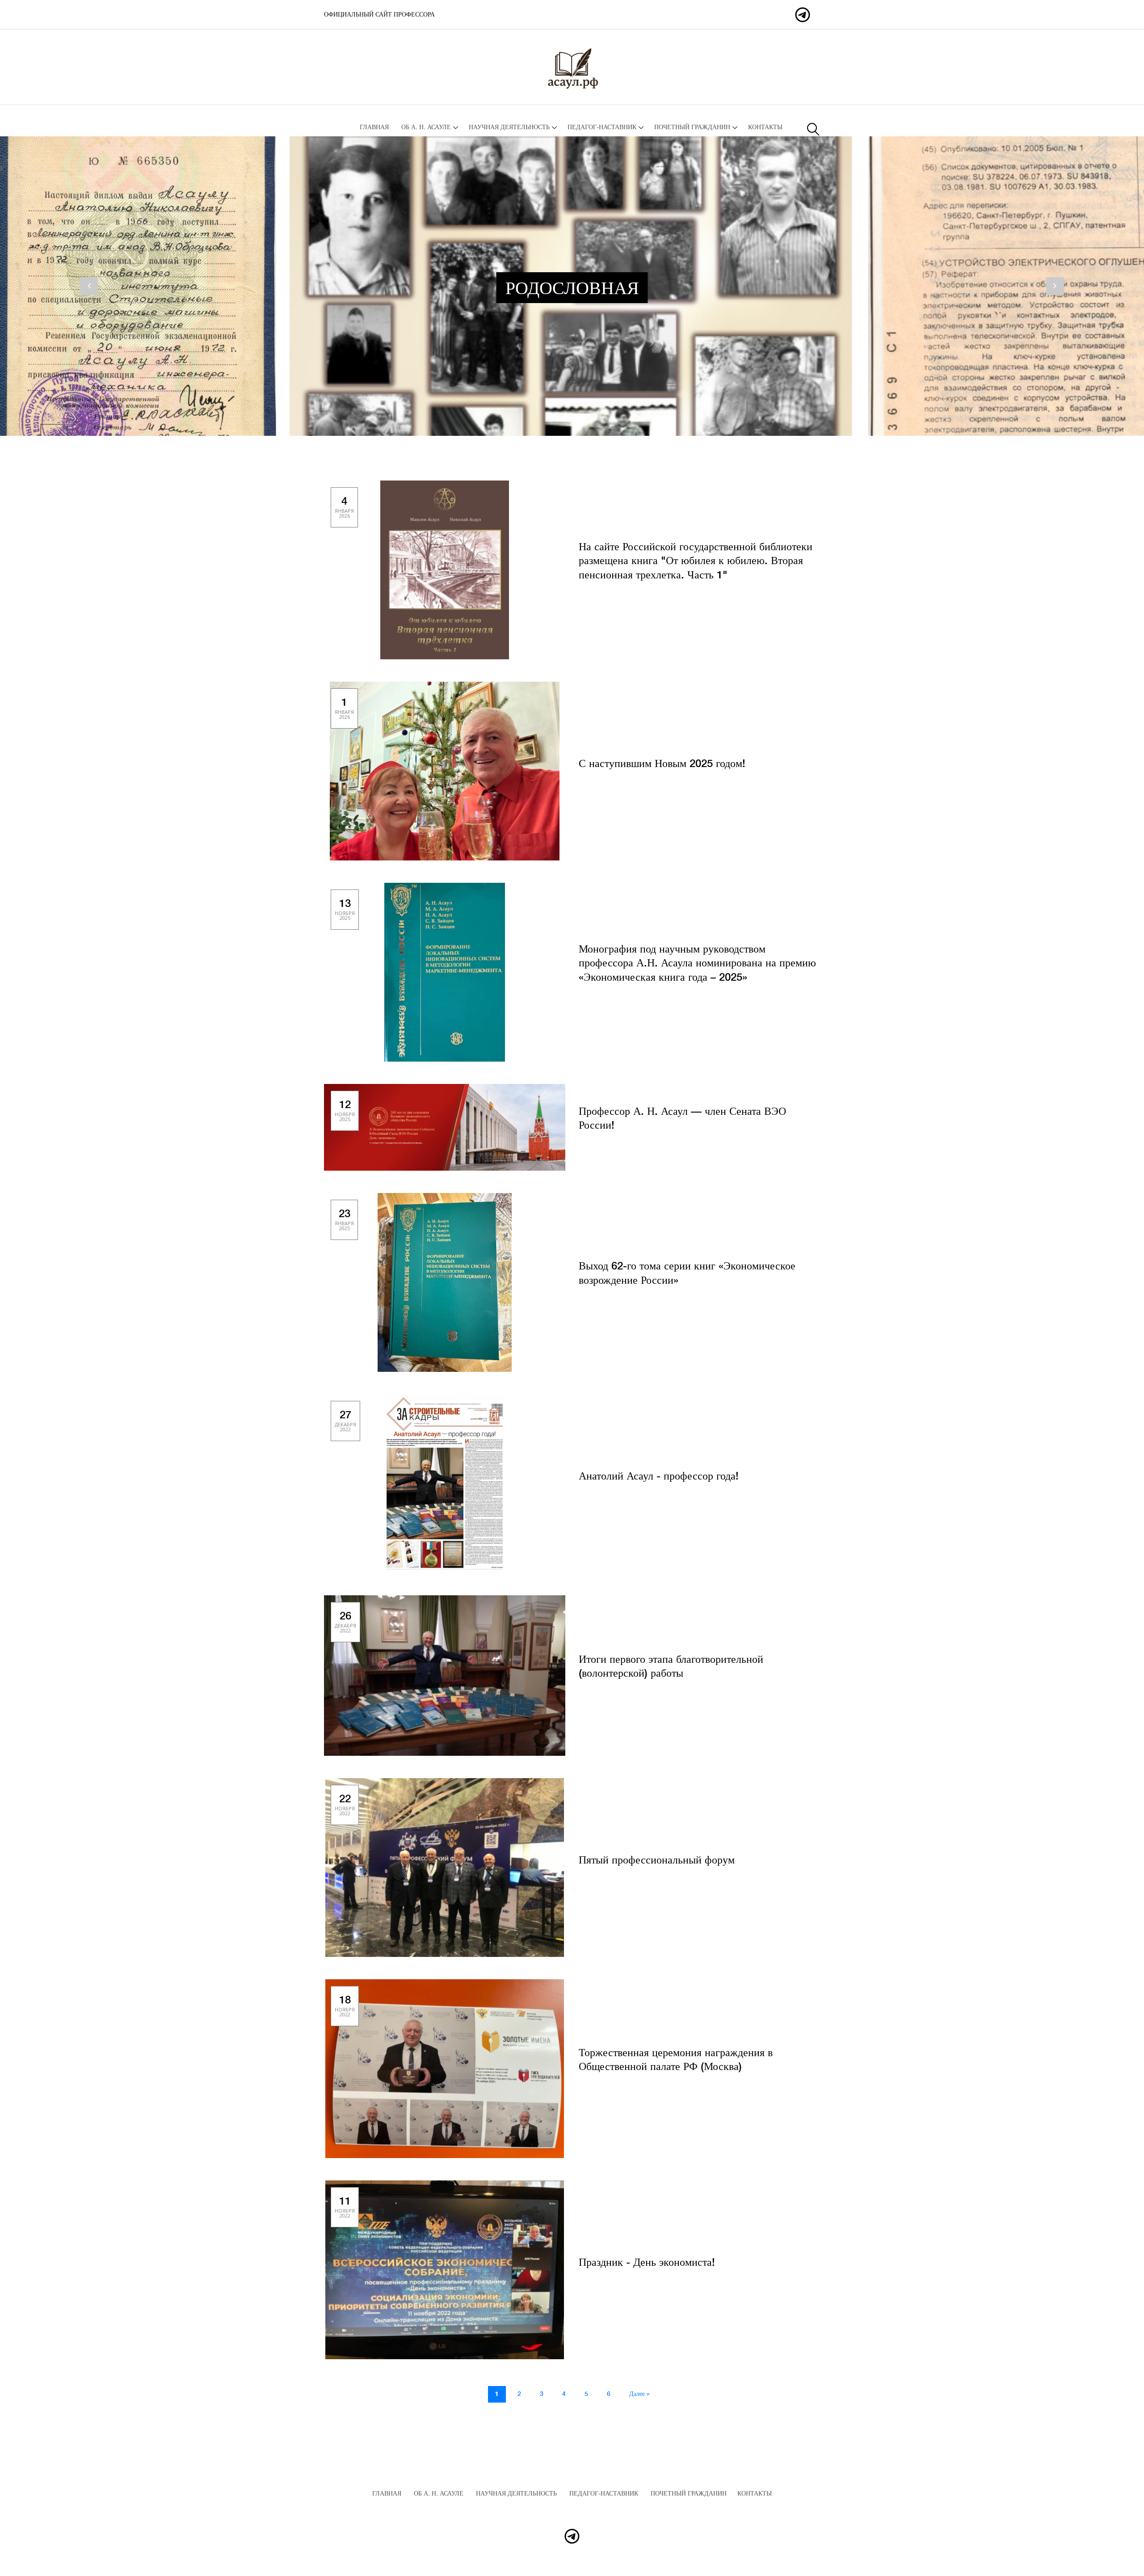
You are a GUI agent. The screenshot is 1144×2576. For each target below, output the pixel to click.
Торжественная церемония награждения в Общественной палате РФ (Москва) (676, 2060)
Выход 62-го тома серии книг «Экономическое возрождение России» (687, 1273)
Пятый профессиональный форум (657, 1861)
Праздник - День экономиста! (647, 2263)
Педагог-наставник (602, 127)
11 (345, 2207)
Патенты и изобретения (584, 289)
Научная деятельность (509, 127)
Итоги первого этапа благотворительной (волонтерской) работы (671, 1667)
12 (345, 1111)
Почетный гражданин (692, 127)
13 (345, 909)
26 (345, 1622)
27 (345, 1421)
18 (345, 2006)
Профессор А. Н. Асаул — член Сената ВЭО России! (682, 1119)
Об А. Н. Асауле (426, 127)
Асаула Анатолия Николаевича (378, 15)
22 (345, 1805)
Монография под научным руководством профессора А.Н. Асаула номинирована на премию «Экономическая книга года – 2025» (697, 963)
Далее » (639, 2394)
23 (344, 1220)
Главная (374, 127)
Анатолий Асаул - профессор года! (659, 1477)
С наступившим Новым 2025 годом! (662, 764)
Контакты (765, 127)
